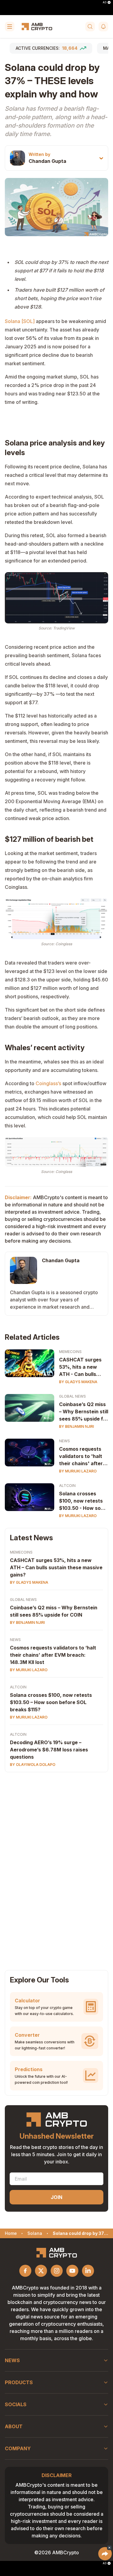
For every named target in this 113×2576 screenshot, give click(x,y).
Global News (72, 1396)
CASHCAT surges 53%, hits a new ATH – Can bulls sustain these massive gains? (56, 1567)
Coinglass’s (48, 1083)
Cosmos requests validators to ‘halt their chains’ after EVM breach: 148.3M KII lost (53, 1655)
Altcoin (67, 1486)
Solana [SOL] (20, 321)
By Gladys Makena (78, 1382)
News (64, 1441)
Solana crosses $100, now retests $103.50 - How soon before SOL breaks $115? (83, 1501)
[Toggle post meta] (101, 158)
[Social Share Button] (105, 2554)
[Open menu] (10, 27)
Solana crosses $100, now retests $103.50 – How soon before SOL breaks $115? (51, 1702)
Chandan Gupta (47, 161)
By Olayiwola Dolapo (33, 1765)
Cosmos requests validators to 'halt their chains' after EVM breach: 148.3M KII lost (81, 1456)
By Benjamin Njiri (77, 1426)
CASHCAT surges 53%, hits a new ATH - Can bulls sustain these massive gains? (80, 1367)
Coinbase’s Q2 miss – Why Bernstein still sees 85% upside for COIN (84, 1412)
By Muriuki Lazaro (78, 1471)
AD (105, 2)
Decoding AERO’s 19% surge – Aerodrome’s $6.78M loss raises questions (49, 1750)
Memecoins (70, 1352)
